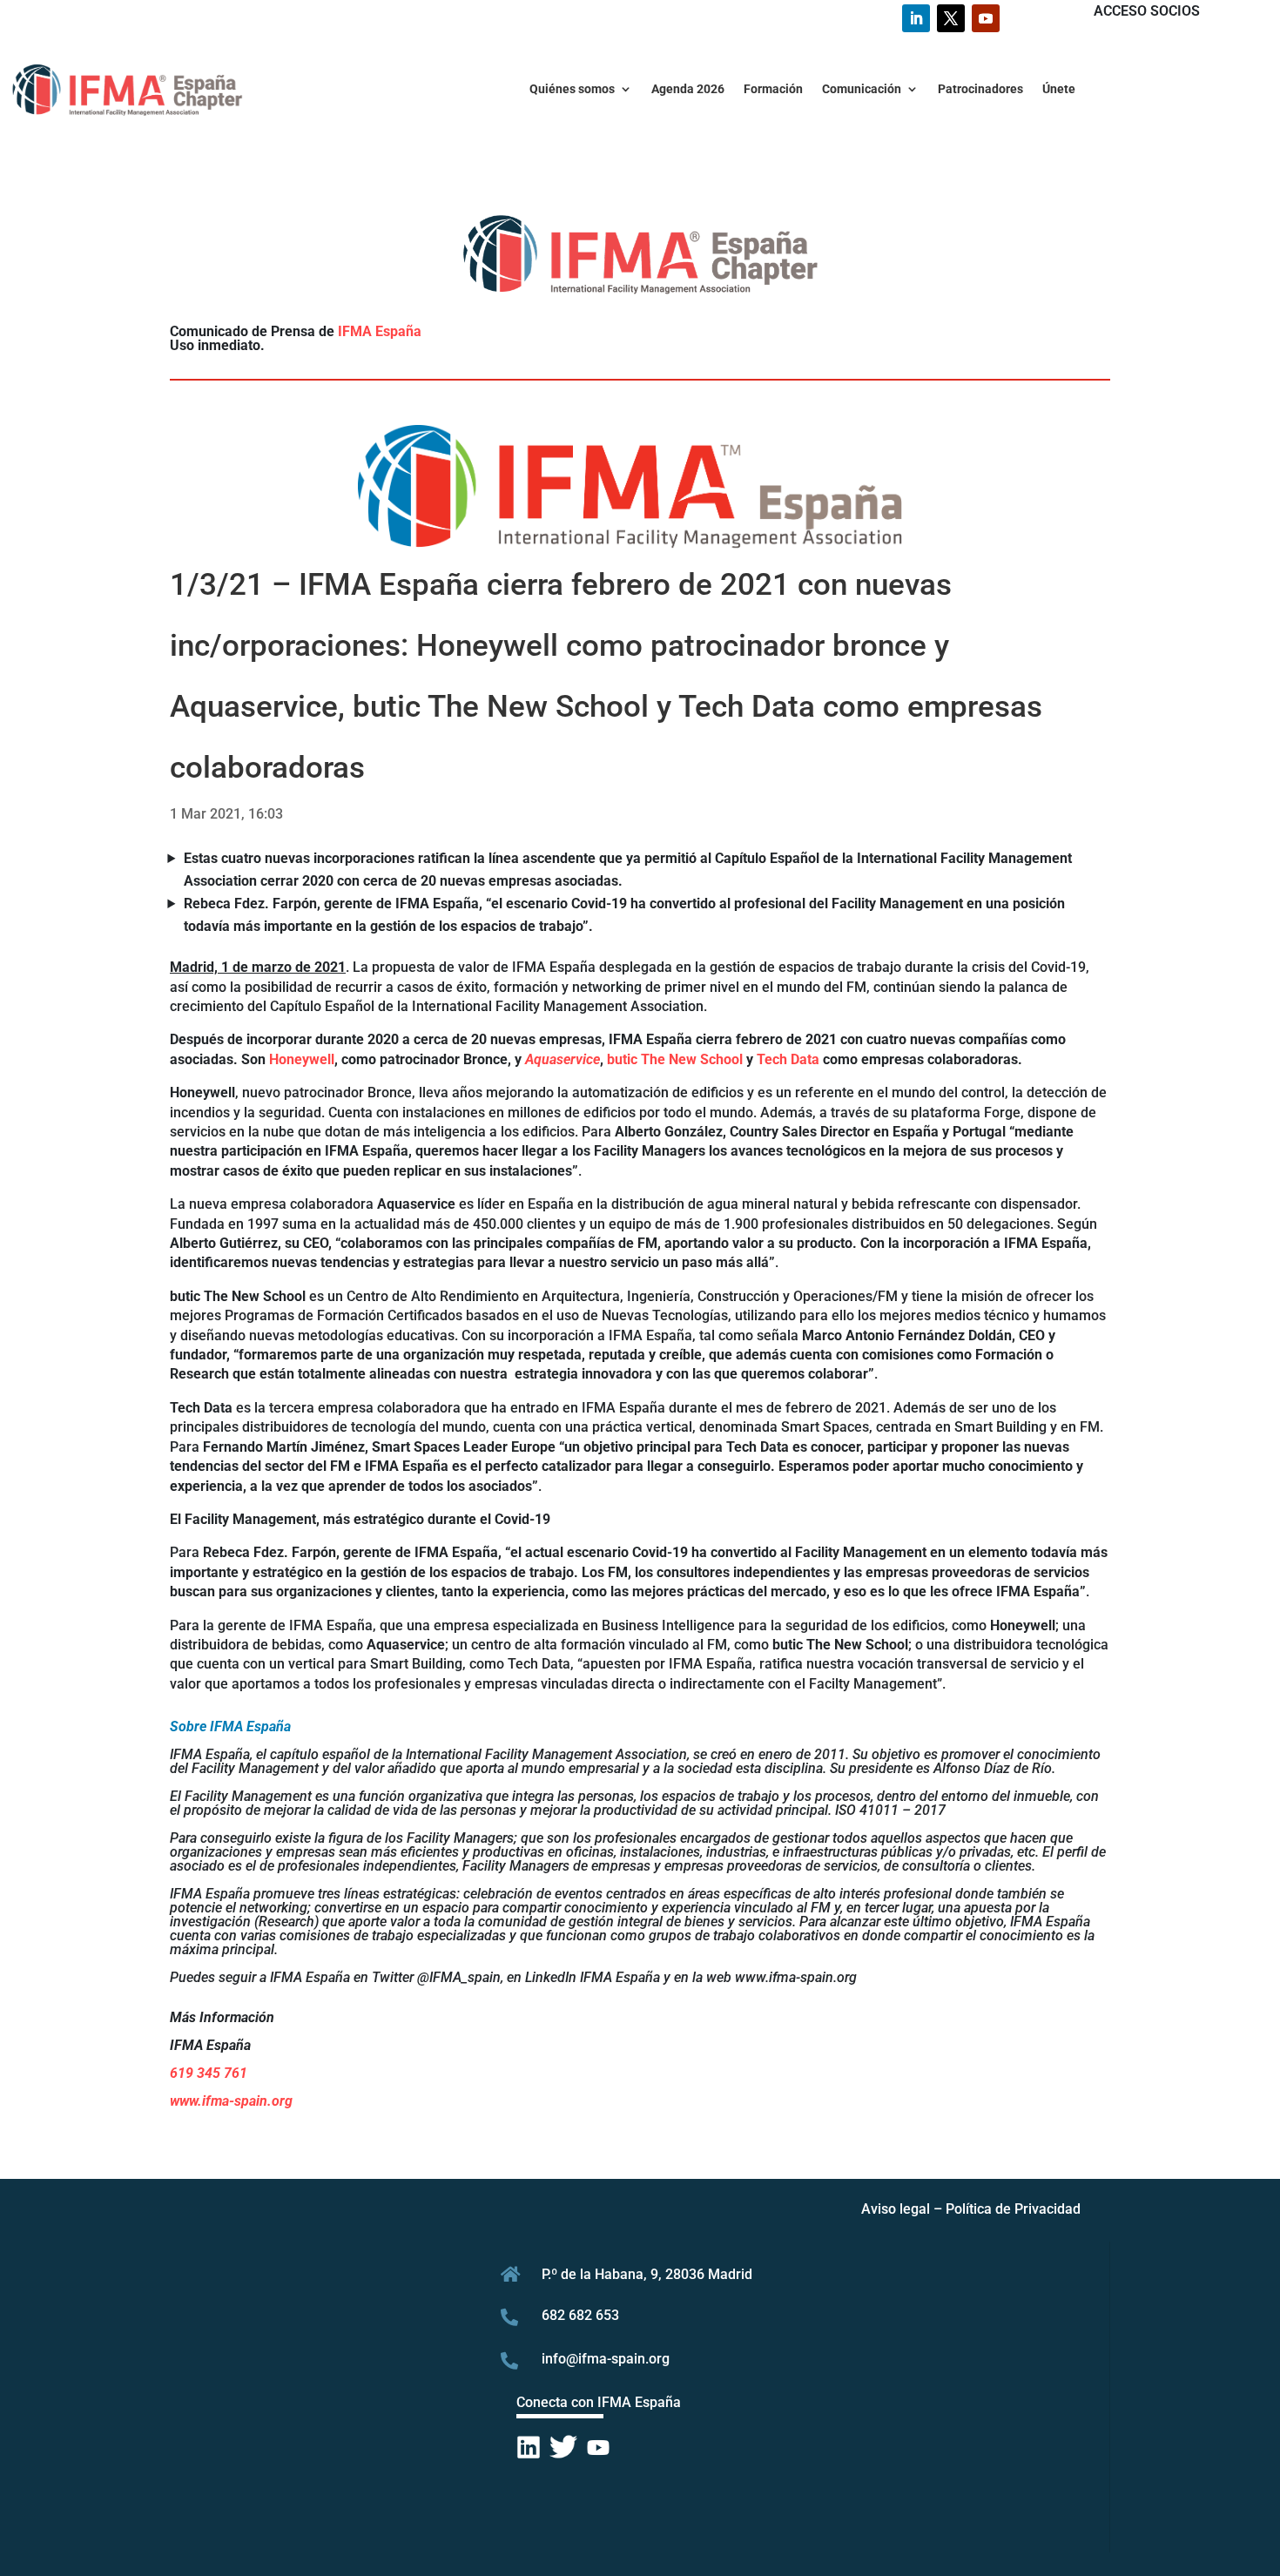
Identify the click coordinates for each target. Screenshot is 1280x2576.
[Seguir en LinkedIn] (916, 18)
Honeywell (302, 1059)
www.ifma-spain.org (231, 2101)
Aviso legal (896, 2209)
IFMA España (380, 331)
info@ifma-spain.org (606, 2359)
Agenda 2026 (688, 89)
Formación (773, 89)
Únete (1059, 89)
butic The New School (675, 1059)
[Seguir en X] (951, 18)
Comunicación (862, 89)
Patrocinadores (980, 89)
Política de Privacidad (1013, 2209)
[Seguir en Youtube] (986, 18)
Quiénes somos (572, 89)
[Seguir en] (529, 2448)
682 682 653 (580, 2315)
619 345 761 (209, 2073)
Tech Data (788, 1059)
